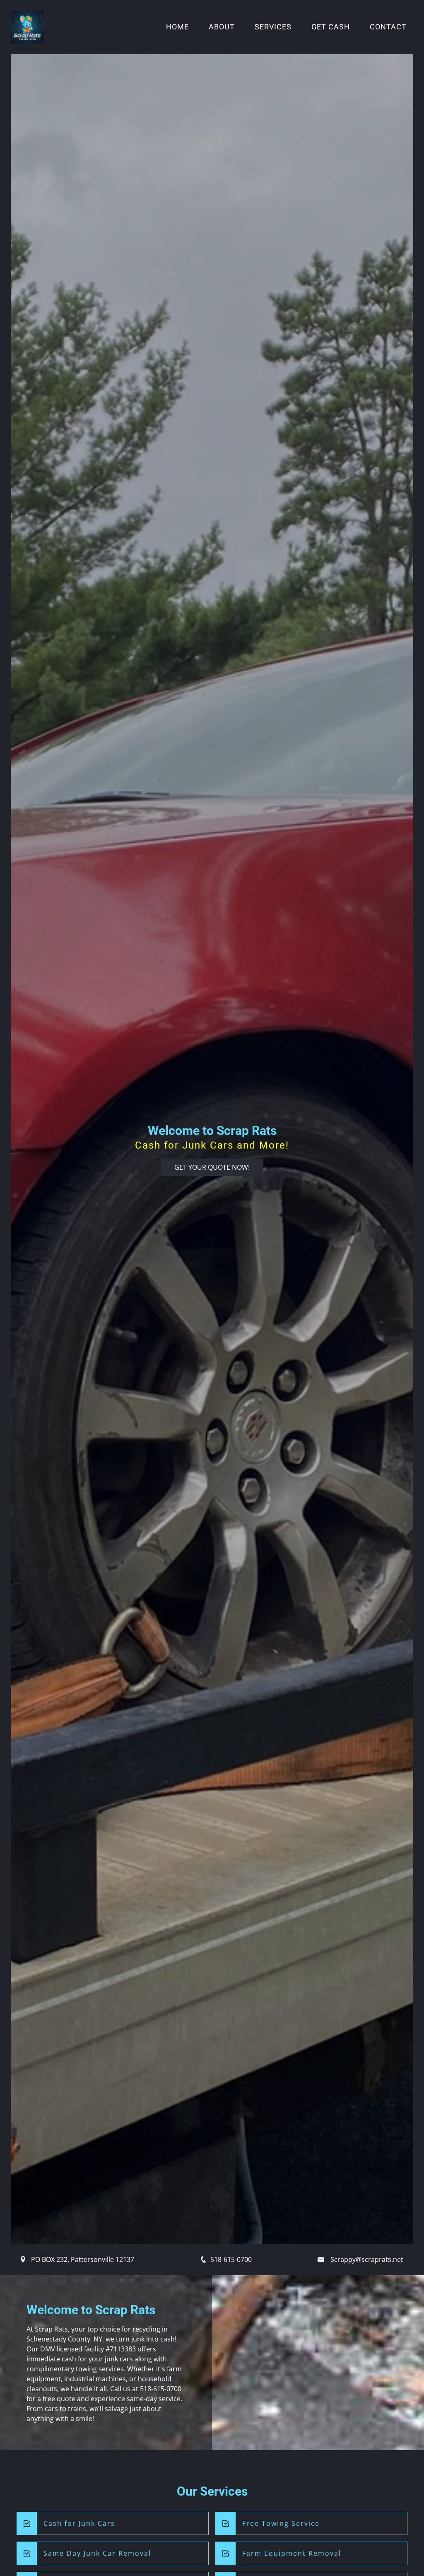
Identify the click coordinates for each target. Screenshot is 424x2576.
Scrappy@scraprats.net (367, 2259)
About (222, 27)
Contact (388, 27)
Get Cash (331, 27)
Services (273, 27)
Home (177, 27)
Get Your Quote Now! (212, 1167)
